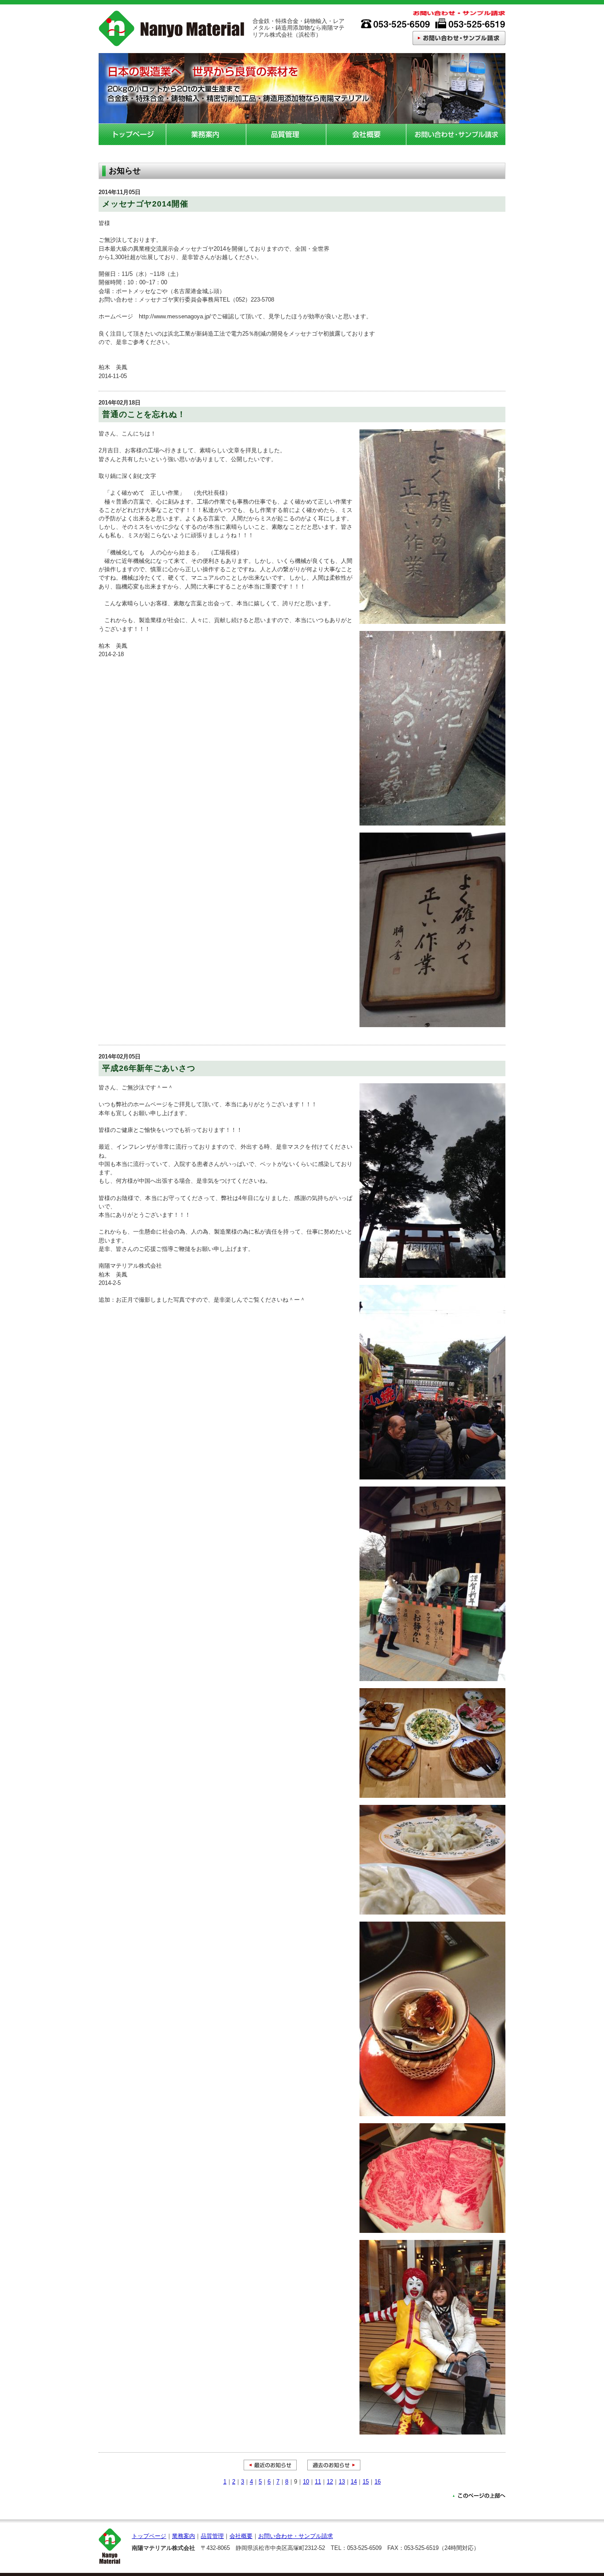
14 (354, 2482)
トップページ (132, 134)
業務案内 (206, 134)
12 (330, 2482)
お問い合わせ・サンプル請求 (456, 134)
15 (366, 2482)
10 (306, 2482)
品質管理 (286, 134)
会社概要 (366, 134)
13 (342, 2482)
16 (378, 2482)
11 (318, 2482)
